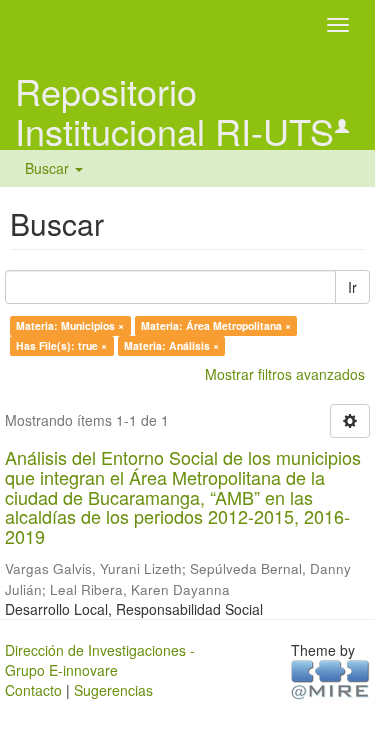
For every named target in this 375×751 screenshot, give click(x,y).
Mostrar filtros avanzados (285, 374)
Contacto (33, 690)
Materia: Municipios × (70, 325)
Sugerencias (113, 690)
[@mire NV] (330, 678)
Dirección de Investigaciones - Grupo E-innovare (100, 660)
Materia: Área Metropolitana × (216, 325)
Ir (352, 287)
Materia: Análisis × (171, 345)
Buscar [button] (49, 168)
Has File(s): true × (61, 345)
